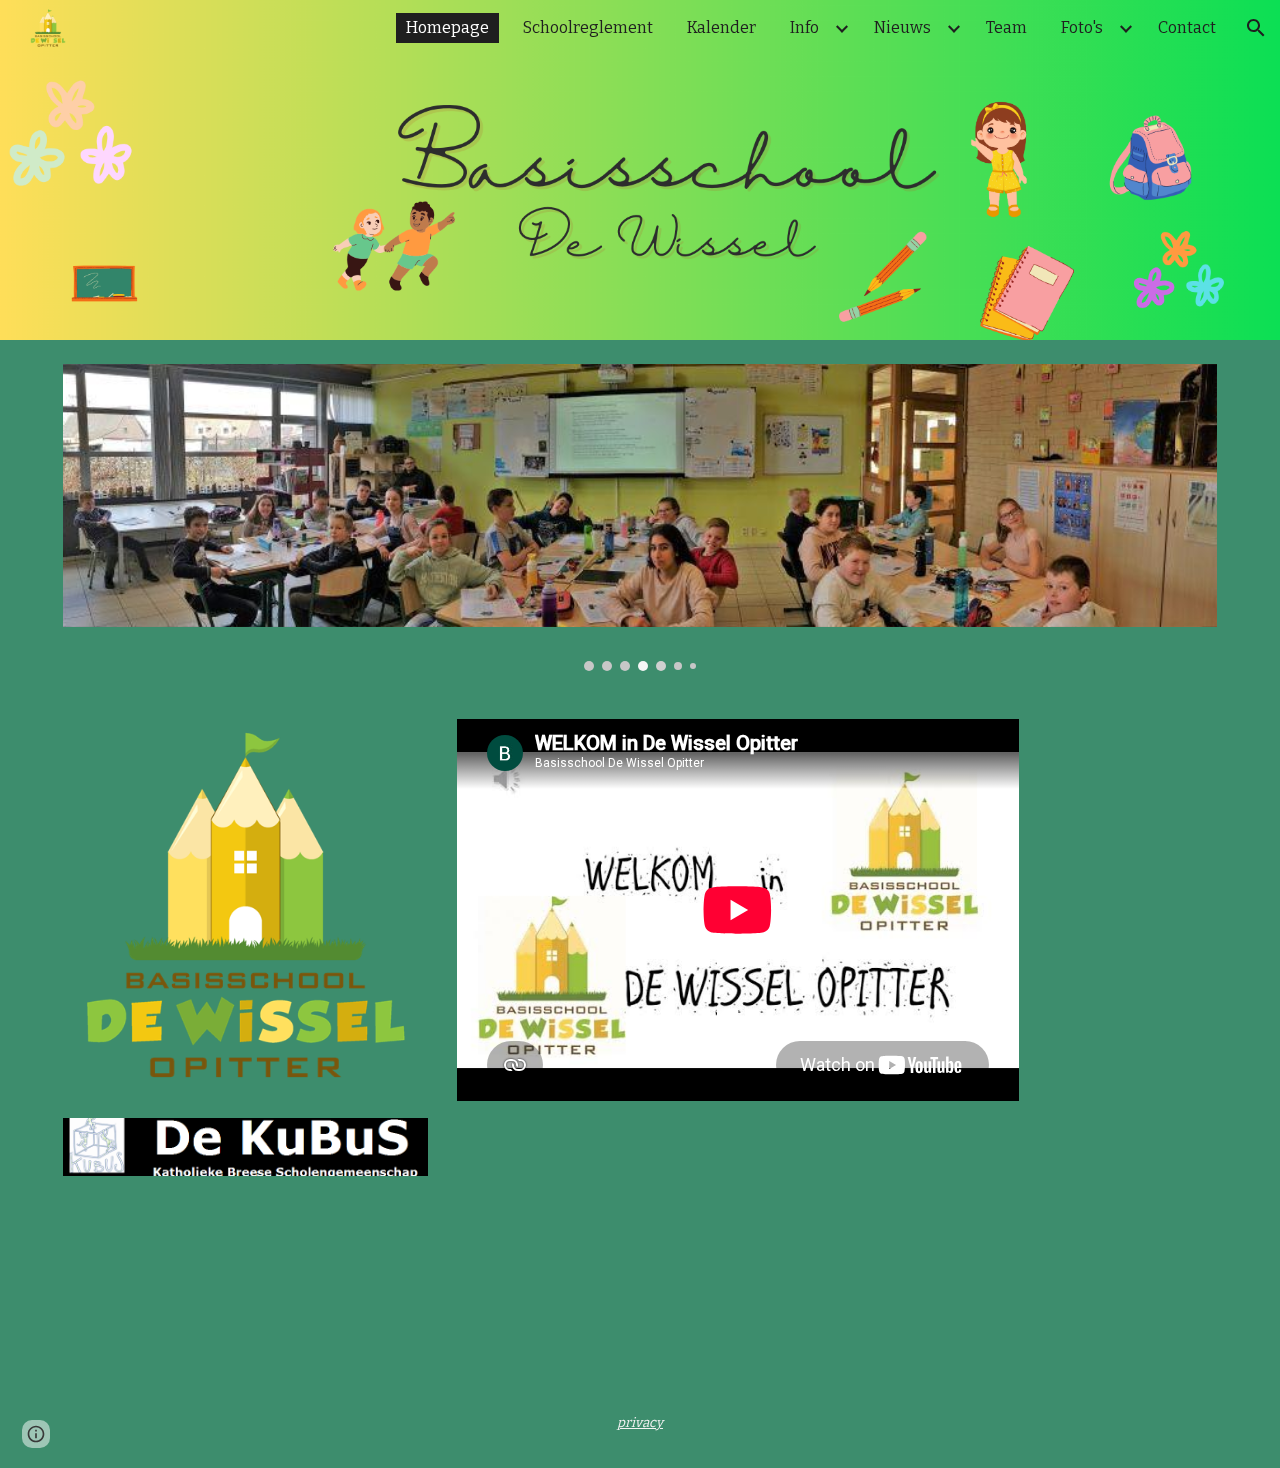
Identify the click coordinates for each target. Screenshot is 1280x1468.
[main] (639, 1422)
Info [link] (804, 27)
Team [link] (1006, 27)
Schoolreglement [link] (588, 27)
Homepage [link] (447, 27)
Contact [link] (1187, 27)
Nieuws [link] (902, 27)
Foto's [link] (1082, 27)
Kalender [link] (721, 27)
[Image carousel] (640, 517)
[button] (1256, 28)
